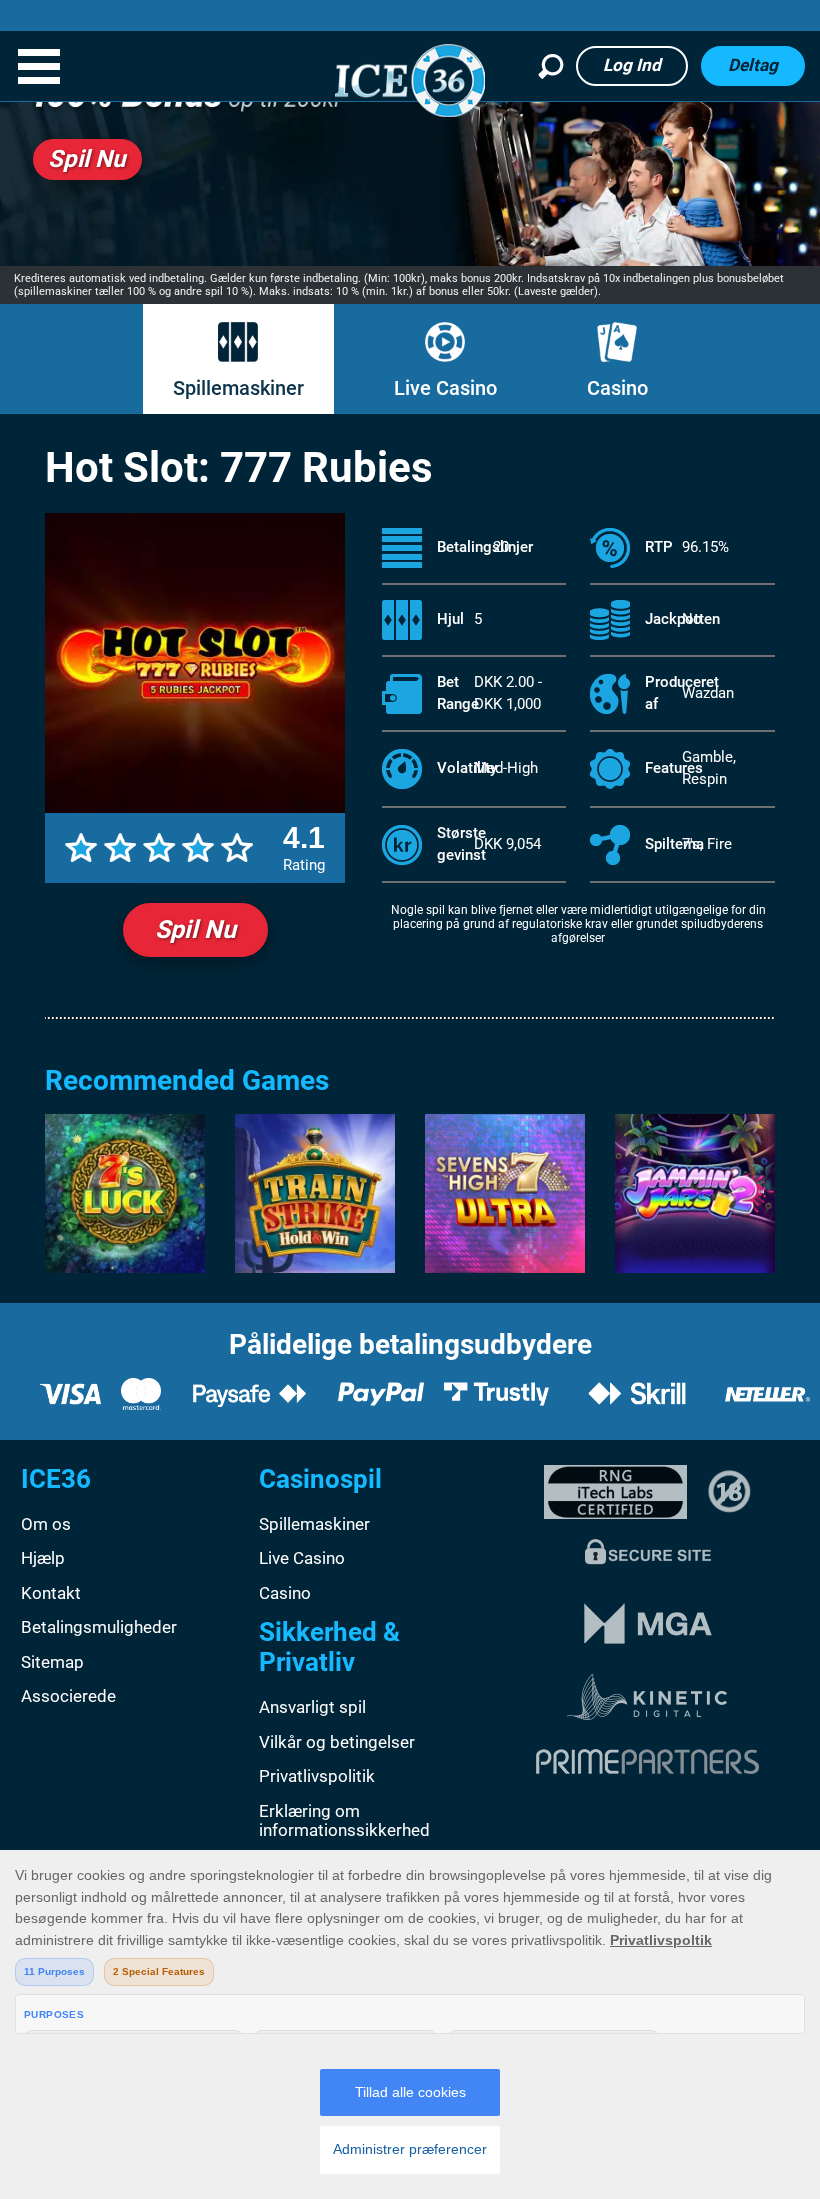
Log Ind (632, 65)
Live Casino (445, 388)
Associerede (68, 1696)
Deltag (753, 65)
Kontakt (51, 1593)
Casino (617, 388)
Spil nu (195, 929)
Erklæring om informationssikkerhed (344, 1821)
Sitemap (52, 1662)
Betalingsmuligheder (99, 1627)
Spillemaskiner (238, 388)
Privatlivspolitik (317, 1776)
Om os (46, 1524)
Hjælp (43, 1558)
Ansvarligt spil (312, 1707)
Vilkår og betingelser (337, 1742)
